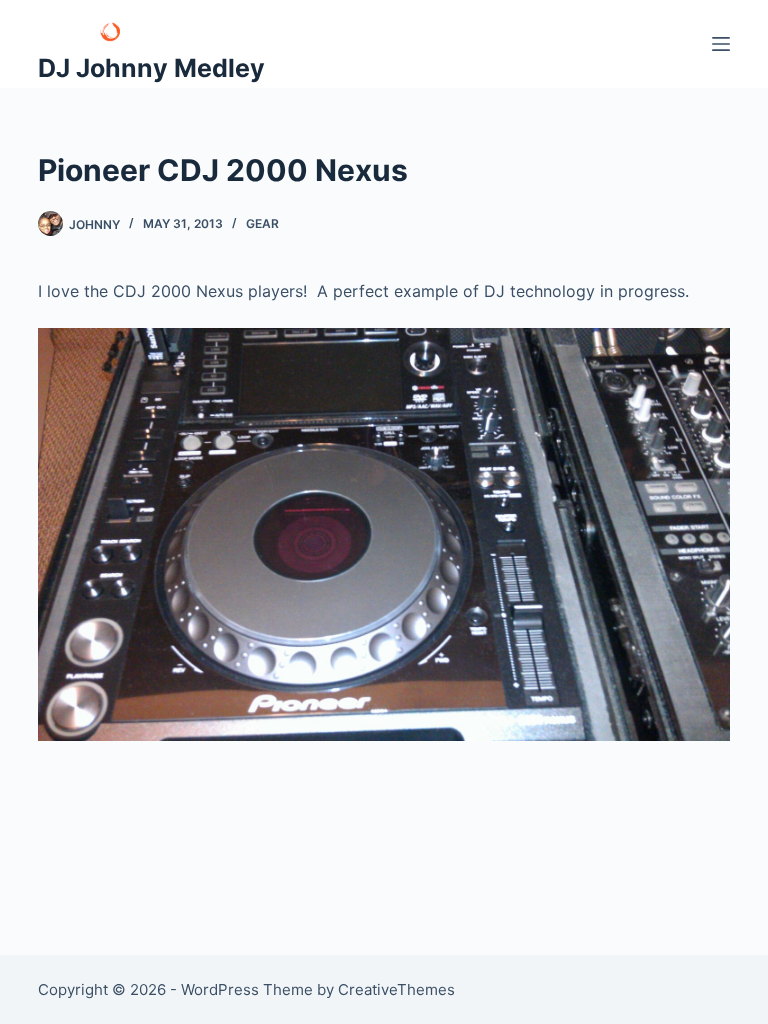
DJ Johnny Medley (151, 68)
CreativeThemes (396, 989)
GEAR (262, 223)
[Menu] (721, 44)
